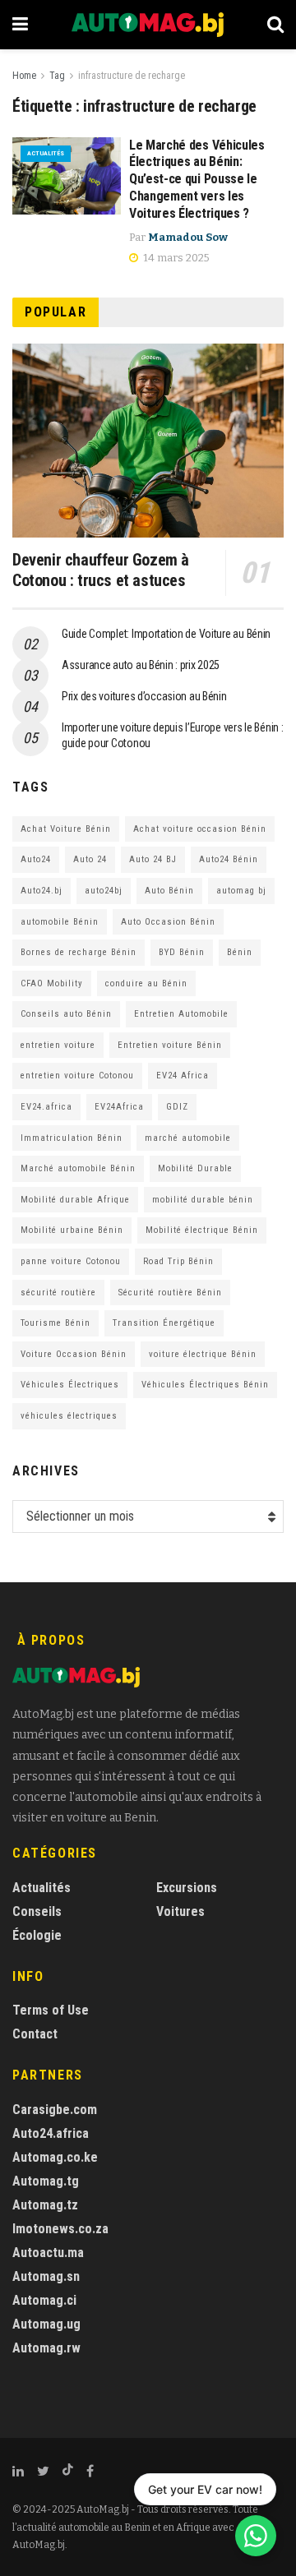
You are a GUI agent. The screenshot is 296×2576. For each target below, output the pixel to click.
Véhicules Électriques (70, 1385)
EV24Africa (119, 1107)
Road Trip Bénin (178, 1261)
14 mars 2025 (175, 258)
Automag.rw (46, 2348)
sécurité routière (58, 1293)
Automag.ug (46, 2324)
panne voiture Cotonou (71, 1261)
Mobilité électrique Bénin (202, 1230)
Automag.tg (46, 2181)
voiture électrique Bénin (203, 1354)
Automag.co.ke (55, 2157)
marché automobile (188, 1138)
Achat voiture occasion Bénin (200, 829)
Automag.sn (46, 2276)
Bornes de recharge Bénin (79, 952)
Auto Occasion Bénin (168, 922)
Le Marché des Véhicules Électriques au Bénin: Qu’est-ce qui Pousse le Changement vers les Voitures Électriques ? (197, 179)
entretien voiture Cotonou (77, 1076)
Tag (57, 76)
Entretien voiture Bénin (170, 1045)
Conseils (37, 1911)
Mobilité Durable (195, 1168)
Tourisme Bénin (55, 1323)
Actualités (46, 153)
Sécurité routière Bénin (170, 1293)
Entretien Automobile (181, 1014)
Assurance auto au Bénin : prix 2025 (141, 665)
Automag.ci (44, 2300)
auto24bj (104, 891)
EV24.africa (46, 1107)
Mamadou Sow (188, 237)
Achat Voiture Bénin (66, 829)
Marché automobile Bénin (78, 1168)
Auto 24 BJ (153, 859)
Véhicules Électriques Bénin (205, 1385)
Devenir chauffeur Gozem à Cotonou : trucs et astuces (101, 570)
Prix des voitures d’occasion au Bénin (144, 696)
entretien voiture (58, 1045)
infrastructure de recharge (132, 76)
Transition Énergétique (164, 1323)
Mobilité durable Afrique (75, 1200)
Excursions (187, 1888)
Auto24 (36, 859)
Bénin (240, 952)
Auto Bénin (169, 891)
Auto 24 (90, 859)
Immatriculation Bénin (72, 1138)
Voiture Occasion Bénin (74, 1354)
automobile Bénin (60, 922)
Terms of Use (51, 2010)
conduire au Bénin (146, 983)
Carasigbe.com (55, 2110)
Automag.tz (45, 2205)
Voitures (180, 1911)
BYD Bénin (182, 952)
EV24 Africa (183, 1076)
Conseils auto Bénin (66, 1014)
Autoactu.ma (48, 2253)
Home (24, 76)
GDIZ (177, 1107)
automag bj (241, 891)
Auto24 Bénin (229, 859)
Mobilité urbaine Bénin (72, 1230)
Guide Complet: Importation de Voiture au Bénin (166, 634)
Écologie (37, 1935)
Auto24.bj (42, 891)
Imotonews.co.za (60, 2229)
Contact (35, 2034)
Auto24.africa (51, 2133)
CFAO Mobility (52, 983)
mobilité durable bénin (203, 1200)
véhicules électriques (69, 1416)
